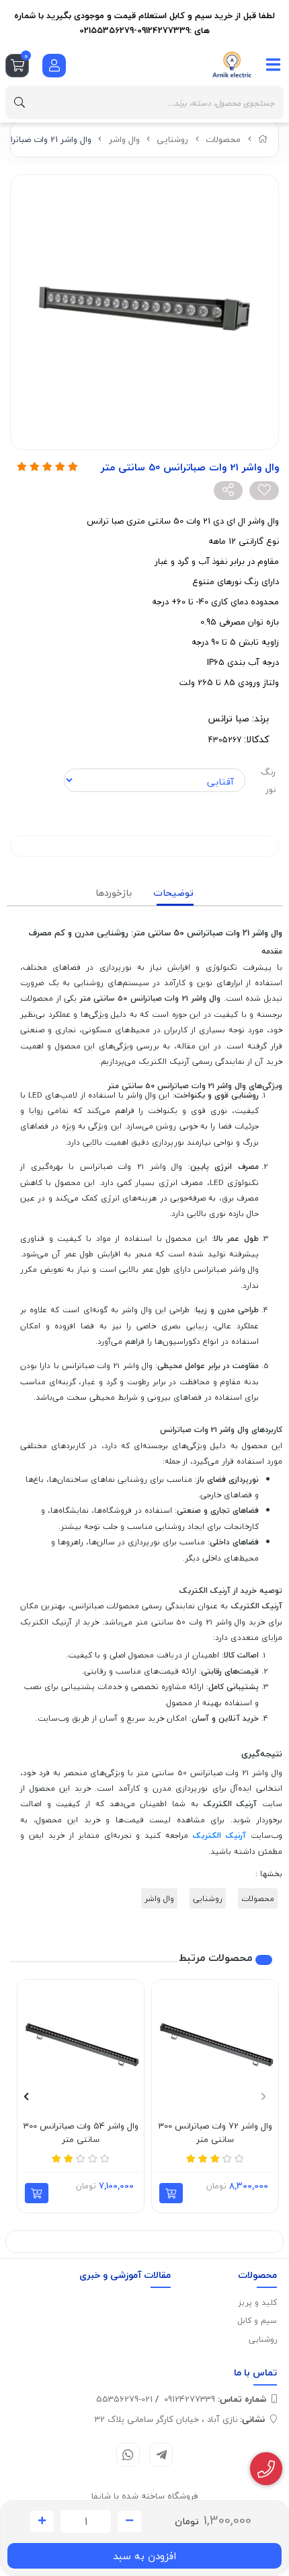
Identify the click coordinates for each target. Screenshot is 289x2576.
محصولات (223, 139)
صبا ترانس (229, 718)
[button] (263, 2096)
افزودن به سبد (144, 2556)
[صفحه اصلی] (263, 139)
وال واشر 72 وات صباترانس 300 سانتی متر (215, 2133)
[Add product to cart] (171, 2193)
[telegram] (161, 2455)
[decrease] (129, 2521)
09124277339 (215, 2399)
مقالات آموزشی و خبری (125, 2275)
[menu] (274, 65)
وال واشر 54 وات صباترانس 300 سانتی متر (81, 2133)
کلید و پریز (258, 2302)
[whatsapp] (128, 2455)
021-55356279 (124, 2399)
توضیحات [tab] (173, 893)
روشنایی (172, 139)
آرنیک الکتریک (219, 1835)
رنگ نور (268, 781)
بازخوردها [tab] (114, 893)
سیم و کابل (257, 2321)
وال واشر (124, 139)
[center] (19, 102)
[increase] (42, 2521)
